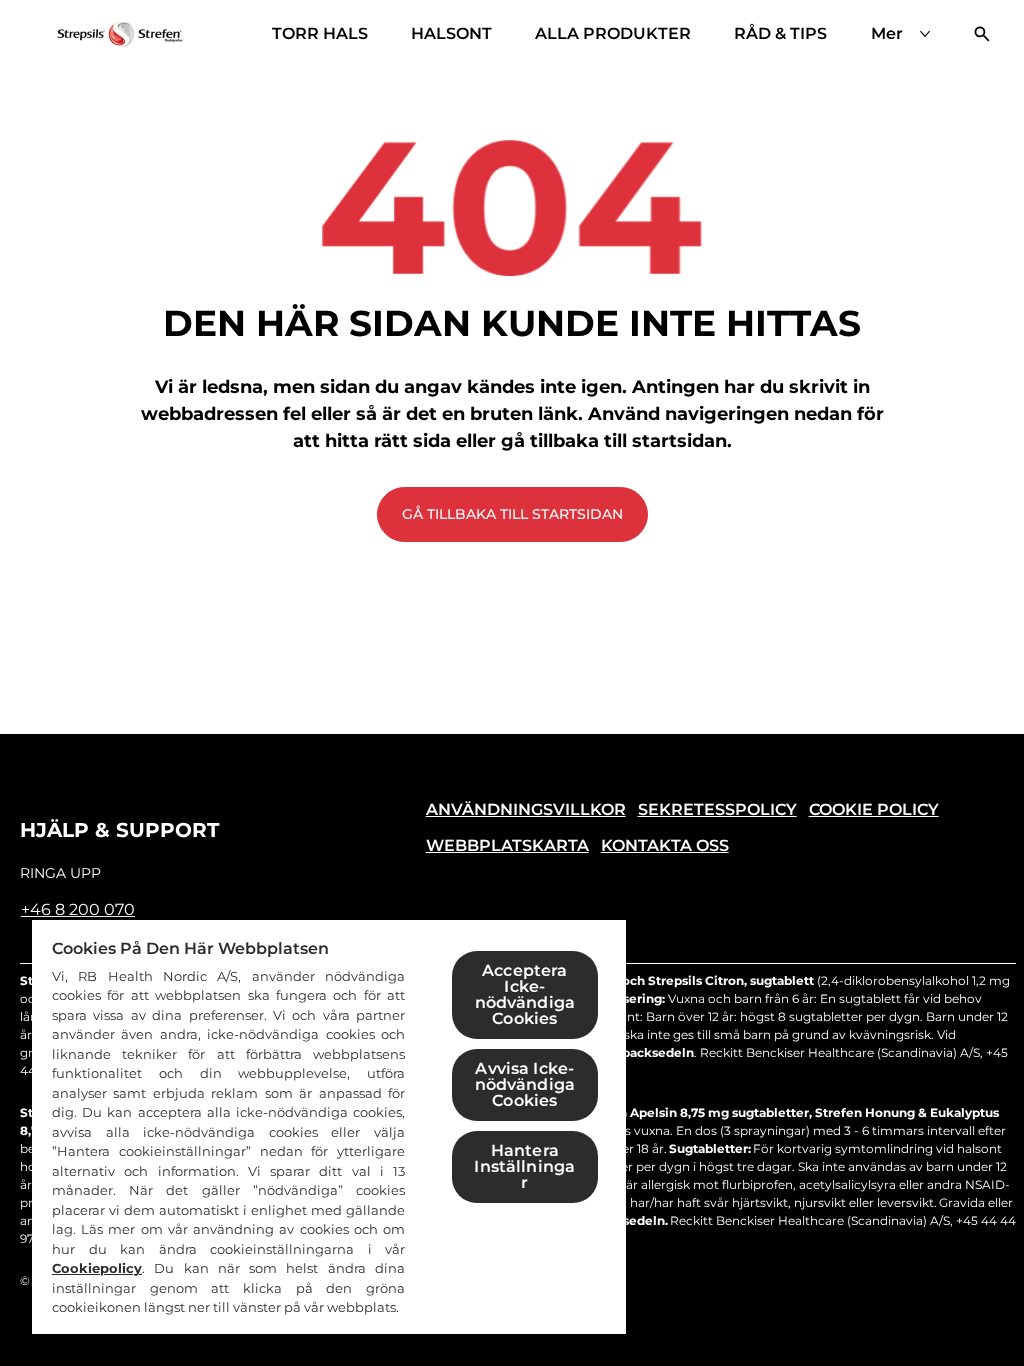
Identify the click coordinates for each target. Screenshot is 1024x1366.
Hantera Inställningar (524, 1166)
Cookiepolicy (97, 1268)
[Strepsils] (120, 34)
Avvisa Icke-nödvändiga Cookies (525, 1084)
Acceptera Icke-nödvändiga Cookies (525, 994)
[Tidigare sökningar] (982, 34)
